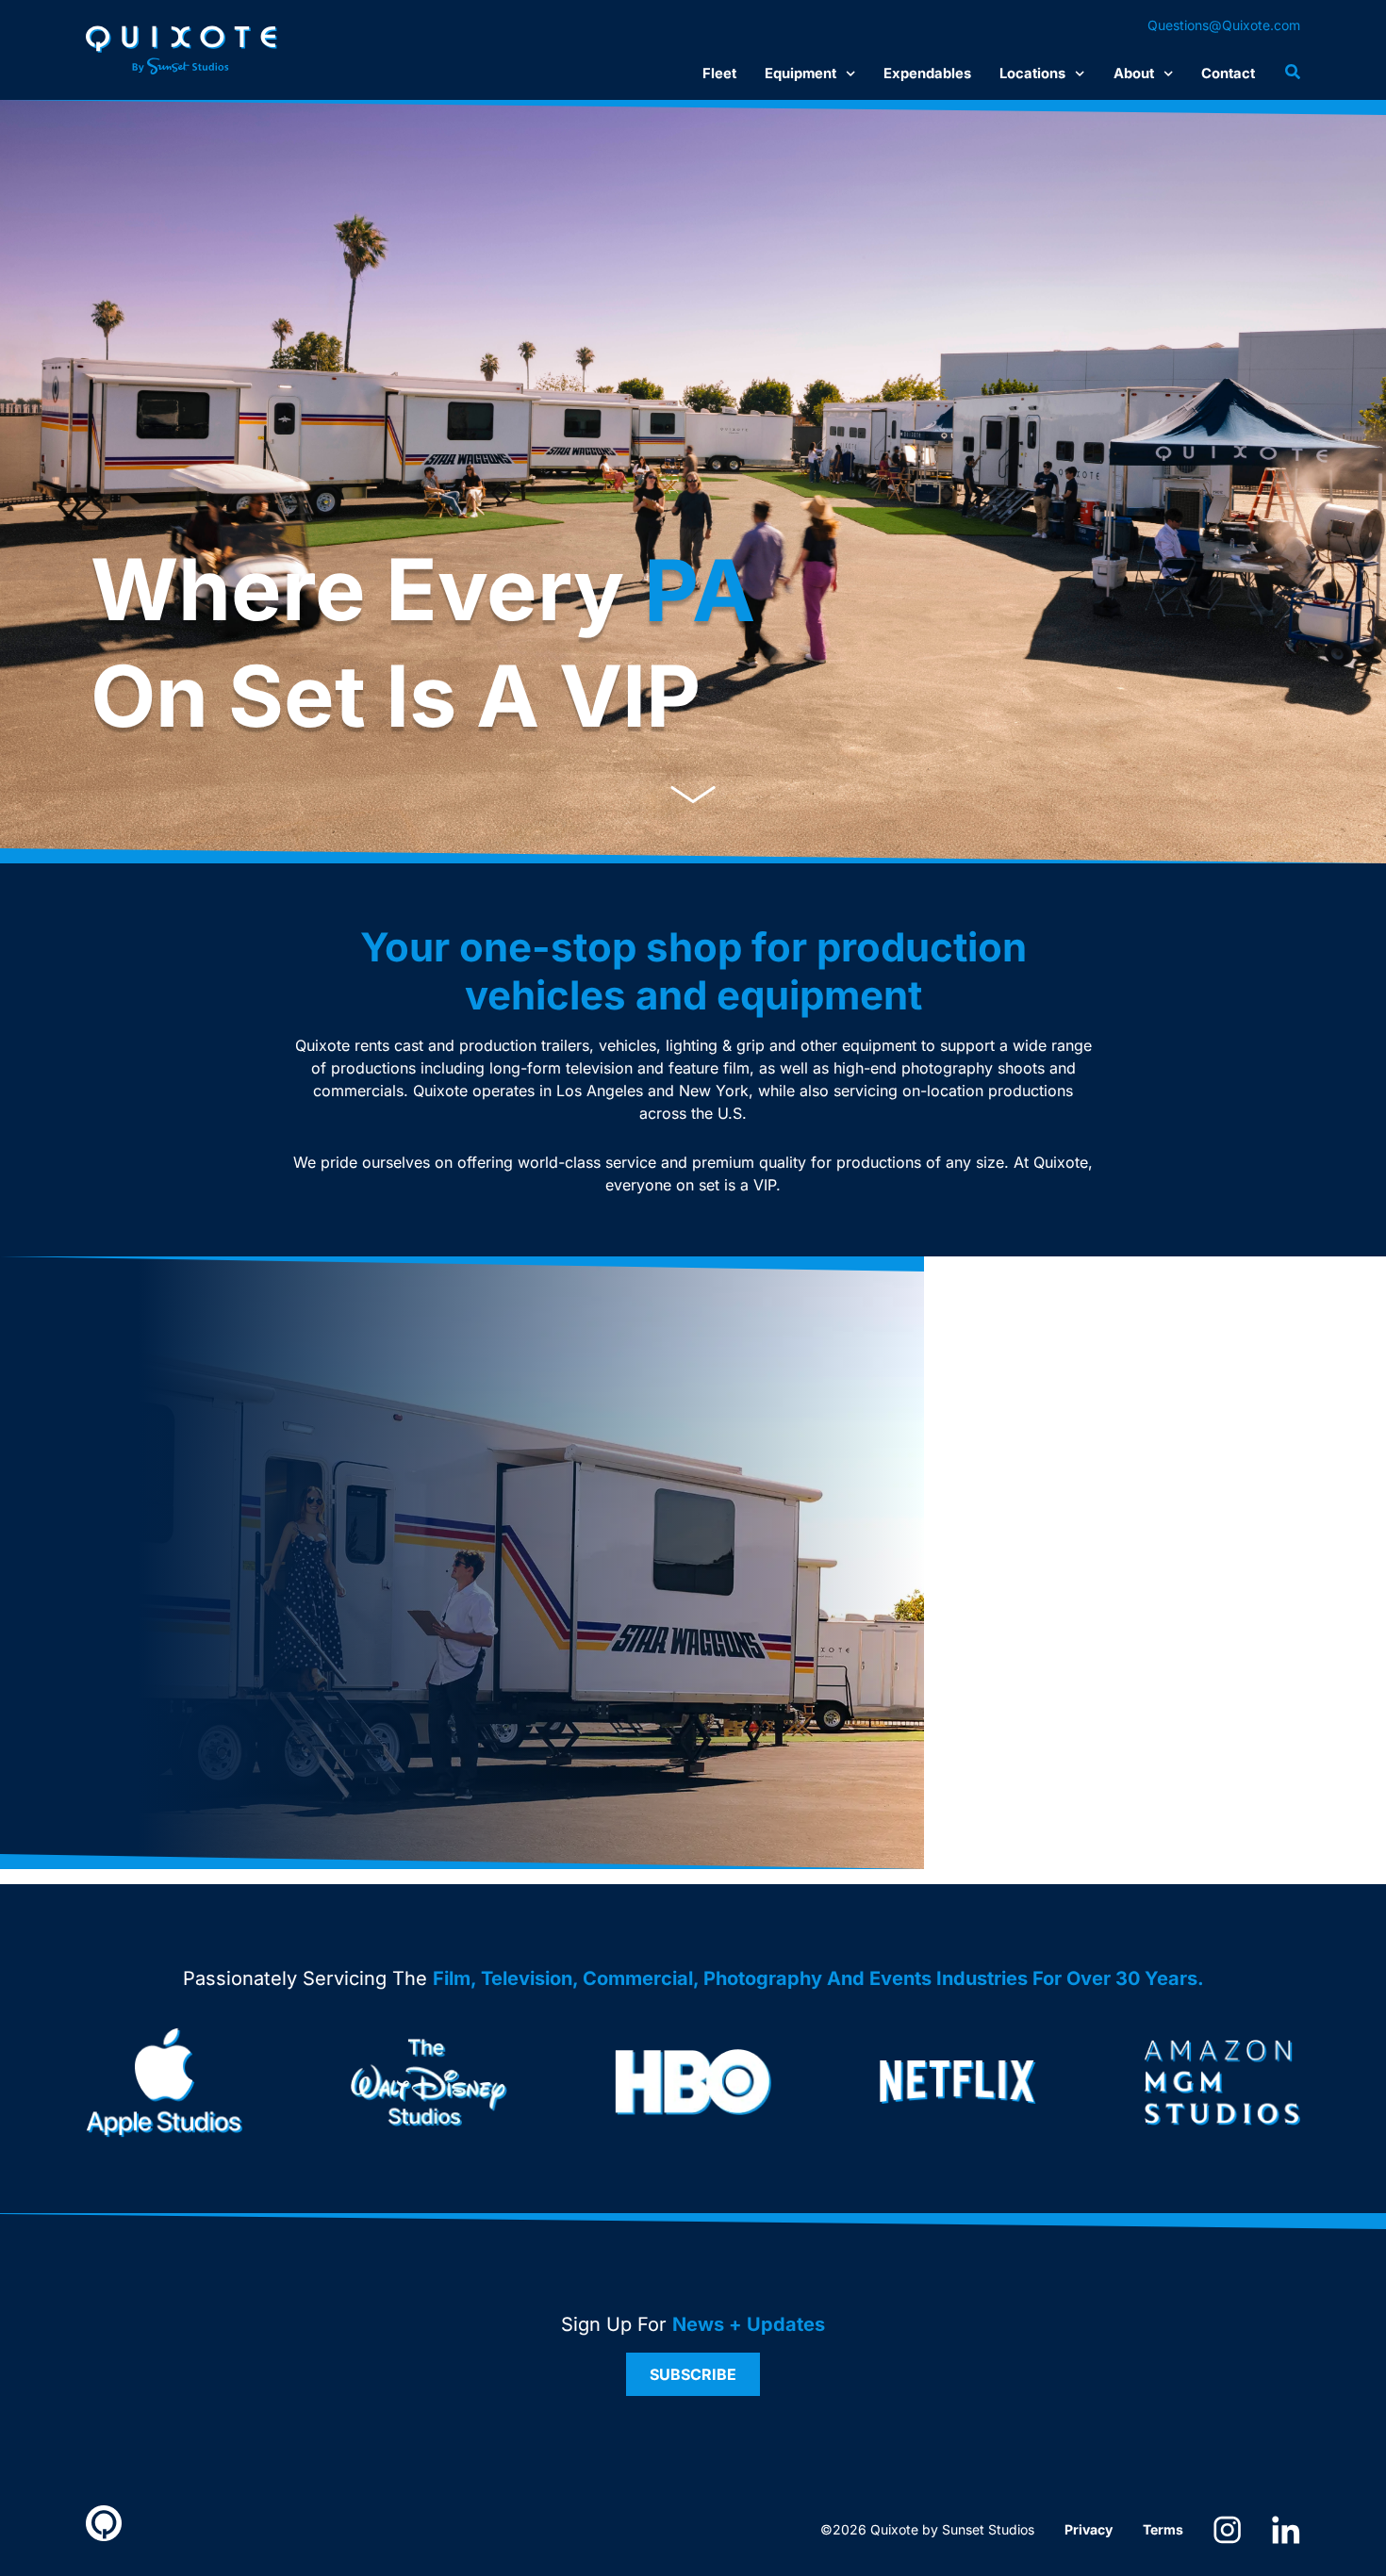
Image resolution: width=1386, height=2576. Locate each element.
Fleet (719, 74)
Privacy (1089, 2529)
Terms (1163, 2529)
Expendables (927, 74)
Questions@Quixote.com (1224, 25)
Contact (1228, 74)
